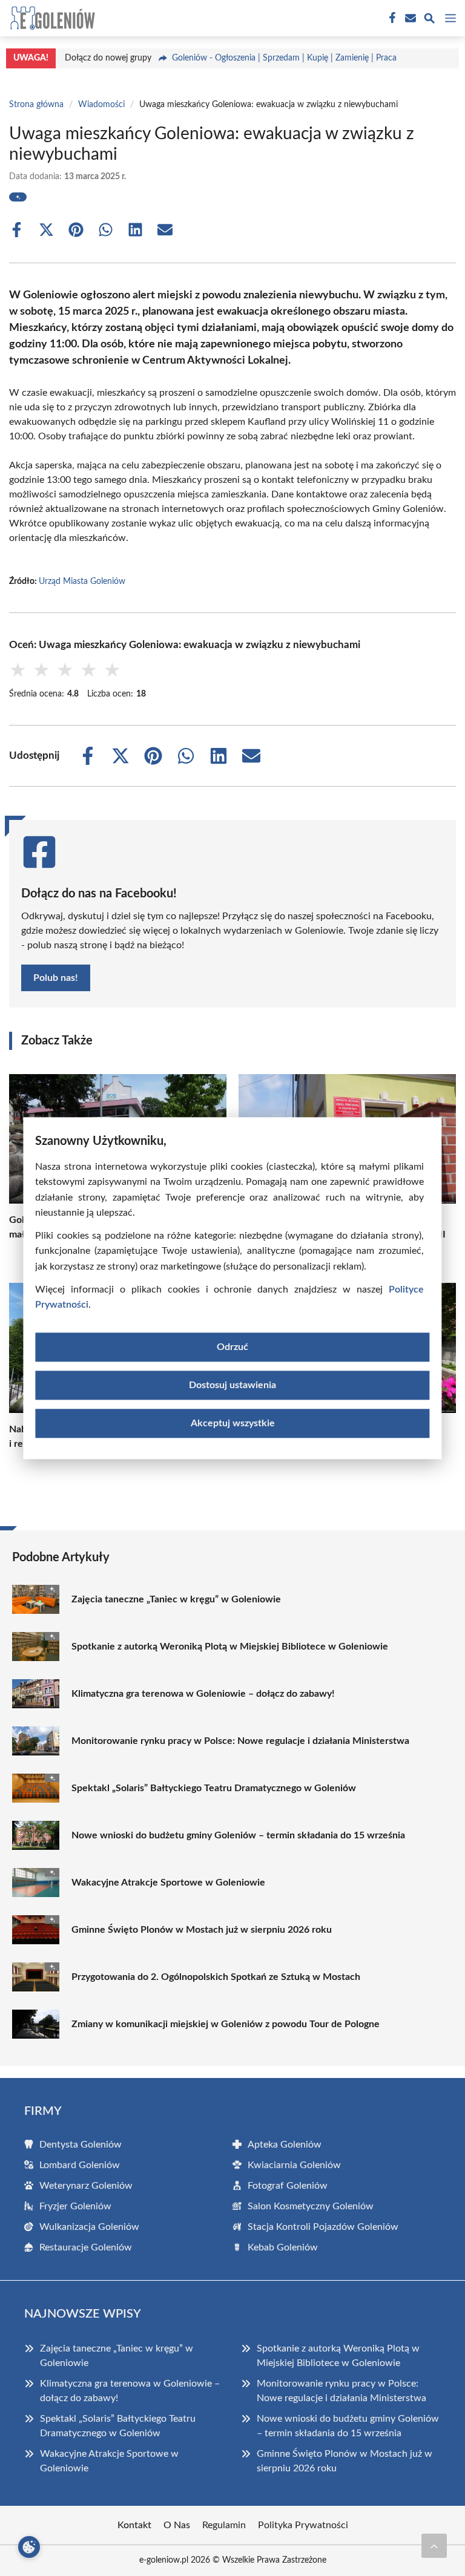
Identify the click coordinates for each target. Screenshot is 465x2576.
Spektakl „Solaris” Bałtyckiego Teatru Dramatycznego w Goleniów (214, 1788)
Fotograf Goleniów (288, 2186)
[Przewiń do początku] (434, 2546)
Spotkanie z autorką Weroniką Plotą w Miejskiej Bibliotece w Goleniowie (230, 1647)
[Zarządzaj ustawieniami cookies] (29, 2547)
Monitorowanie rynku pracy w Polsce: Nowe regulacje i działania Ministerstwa (240, 1741)
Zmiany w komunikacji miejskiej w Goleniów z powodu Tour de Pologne (226, 2024)
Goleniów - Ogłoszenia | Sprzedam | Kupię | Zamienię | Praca (284, 58)
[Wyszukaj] (429, 20)
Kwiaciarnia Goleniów (294, 2165)
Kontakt (134, 2525)
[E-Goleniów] (51, 18)
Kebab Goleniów (283, 2247)
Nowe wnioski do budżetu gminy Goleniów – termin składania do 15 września (238, 1835)
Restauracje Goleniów (86, 2247)
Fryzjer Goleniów (75, 2206)
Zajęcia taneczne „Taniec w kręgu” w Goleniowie (176, 1599)
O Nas (177, 2525)
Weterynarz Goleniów (86, 2186)
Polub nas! (56, 978)
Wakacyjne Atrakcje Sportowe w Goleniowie (168, 1883)
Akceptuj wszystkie (233, 1423)
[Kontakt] (409, 18)
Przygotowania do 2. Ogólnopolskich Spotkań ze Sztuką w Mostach (216, 1977)
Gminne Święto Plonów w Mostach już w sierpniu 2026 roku (202, 1930)
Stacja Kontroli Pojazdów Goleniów (323, 2227)
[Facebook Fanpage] (391, 18)
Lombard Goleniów (80, 2165)
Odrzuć (232, 1347)
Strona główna (36, 105)
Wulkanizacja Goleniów (89, 2227)
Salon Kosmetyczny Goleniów (311, 2206)
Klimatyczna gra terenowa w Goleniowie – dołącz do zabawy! (203, 1694)
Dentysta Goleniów (81, 2145)
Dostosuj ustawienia (232, 1385)
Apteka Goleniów (285, 2145)
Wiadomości (101, 105)
